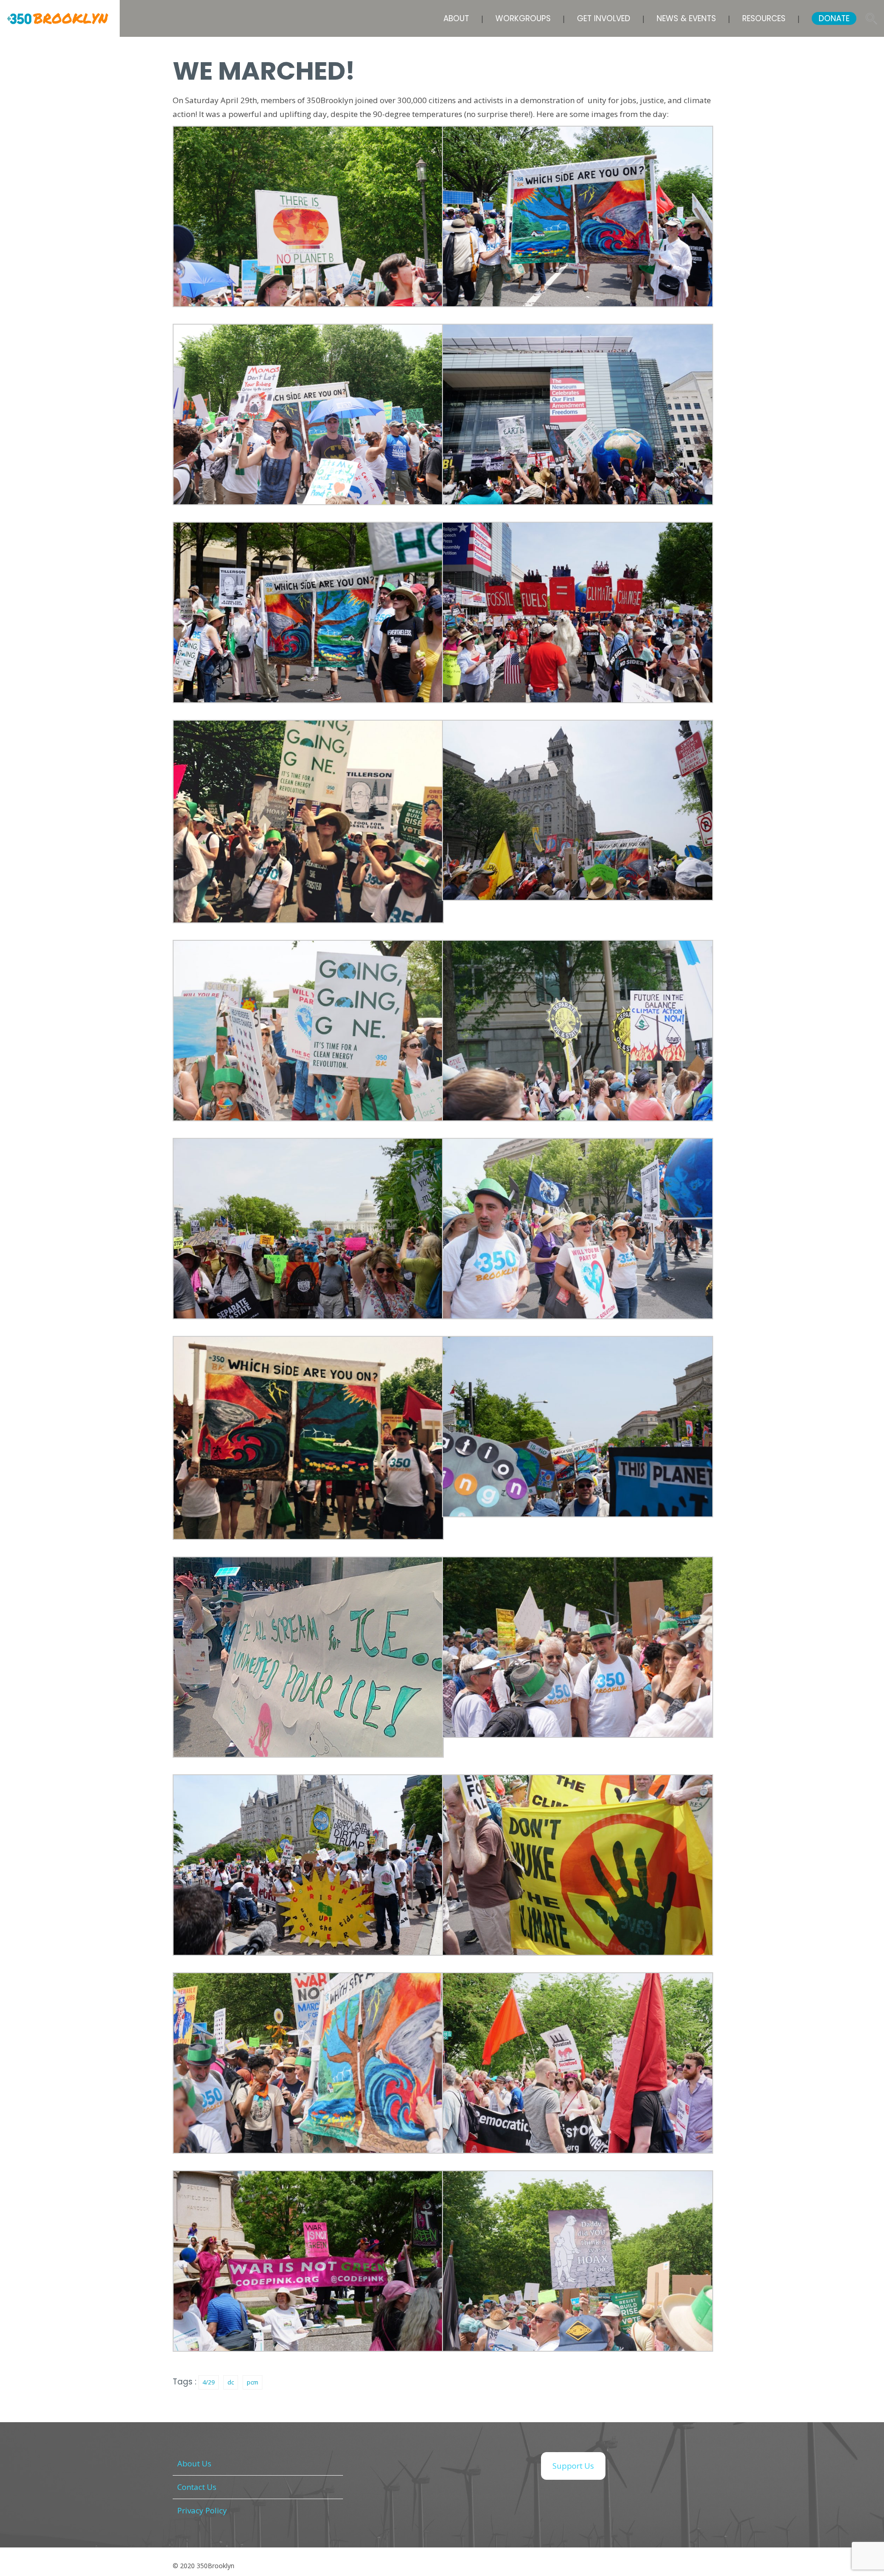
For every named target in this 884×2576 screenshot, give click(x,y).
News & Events (686, 18)
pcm (253, 2382)
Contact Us (197, 2487)
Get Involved (604, 18)
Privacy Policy (202, 2510)
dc (231, 2382)
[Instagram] (419, 2466)
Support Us (573, 2466)
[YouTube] (465, 2466)
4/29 (209, 2382)
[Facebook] (373, 2466)
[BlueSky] (511, 2466)
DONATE (834, 18)
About (456, 18)
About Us (194, 2463)
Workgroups (523, 18)
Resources (764, 18)
